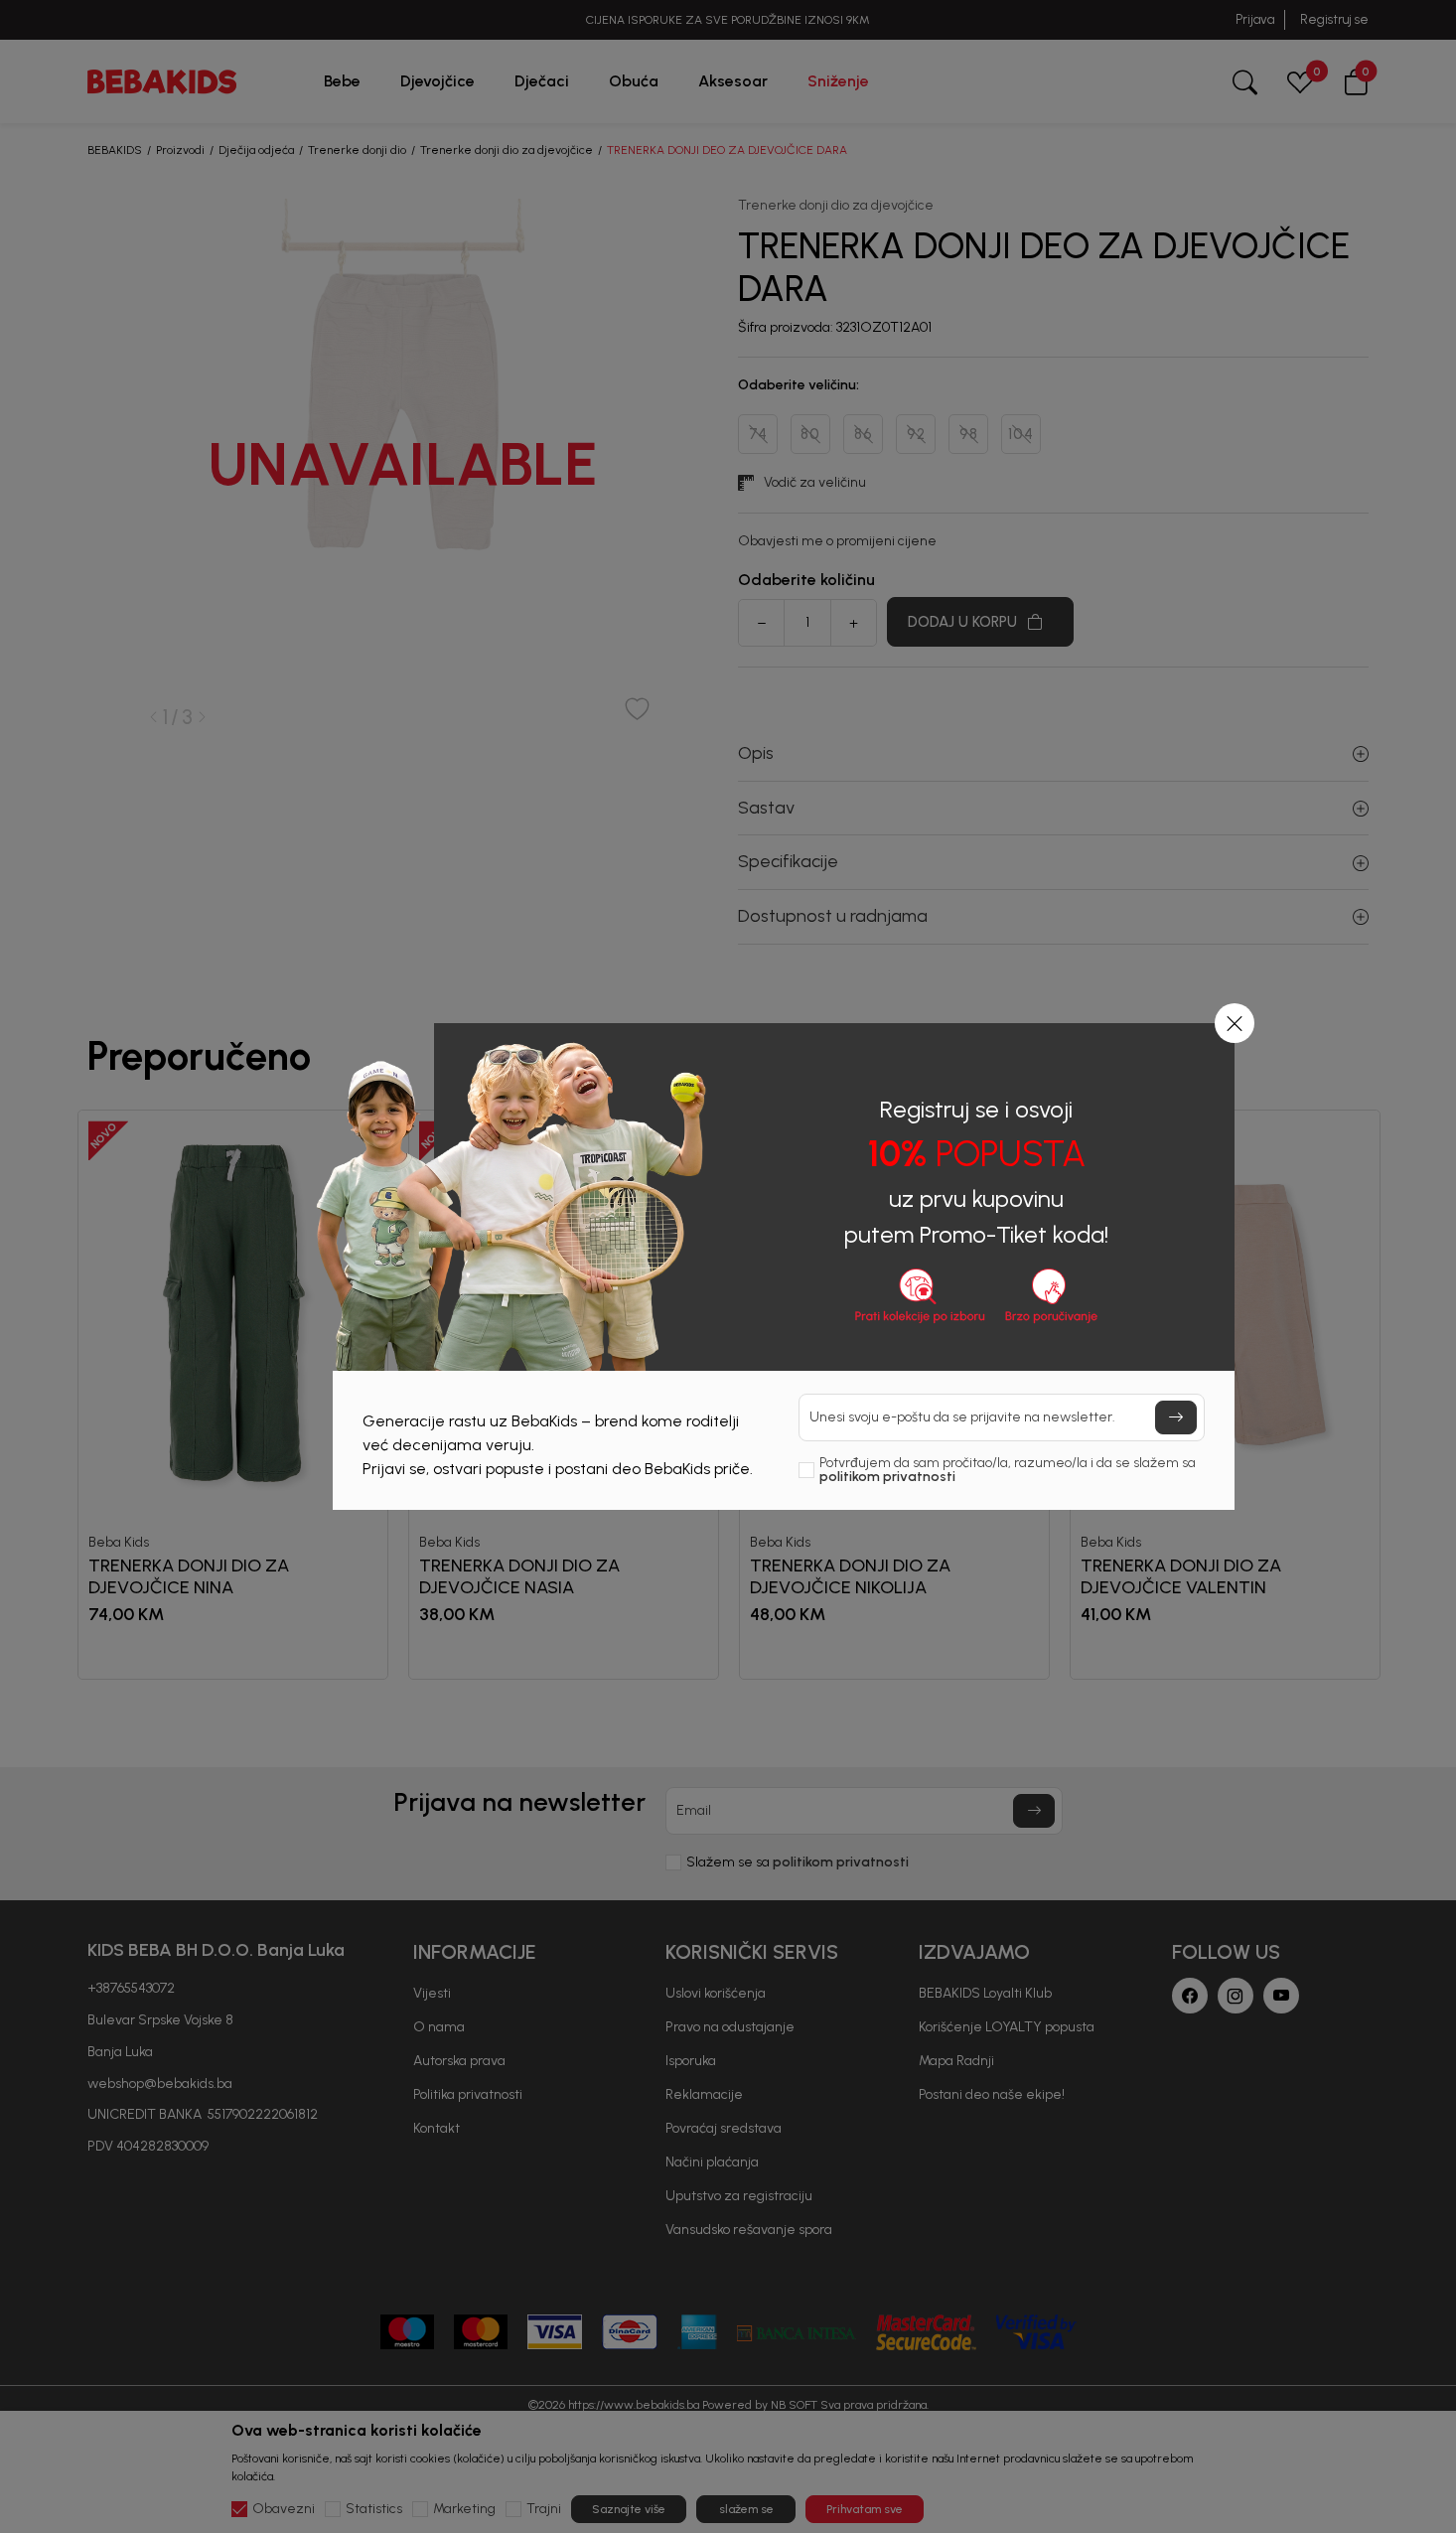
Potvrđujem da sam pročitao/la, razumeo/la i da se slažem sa (1008, 1470)
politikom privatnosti (887, 1477)
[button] (1235, 1023)
